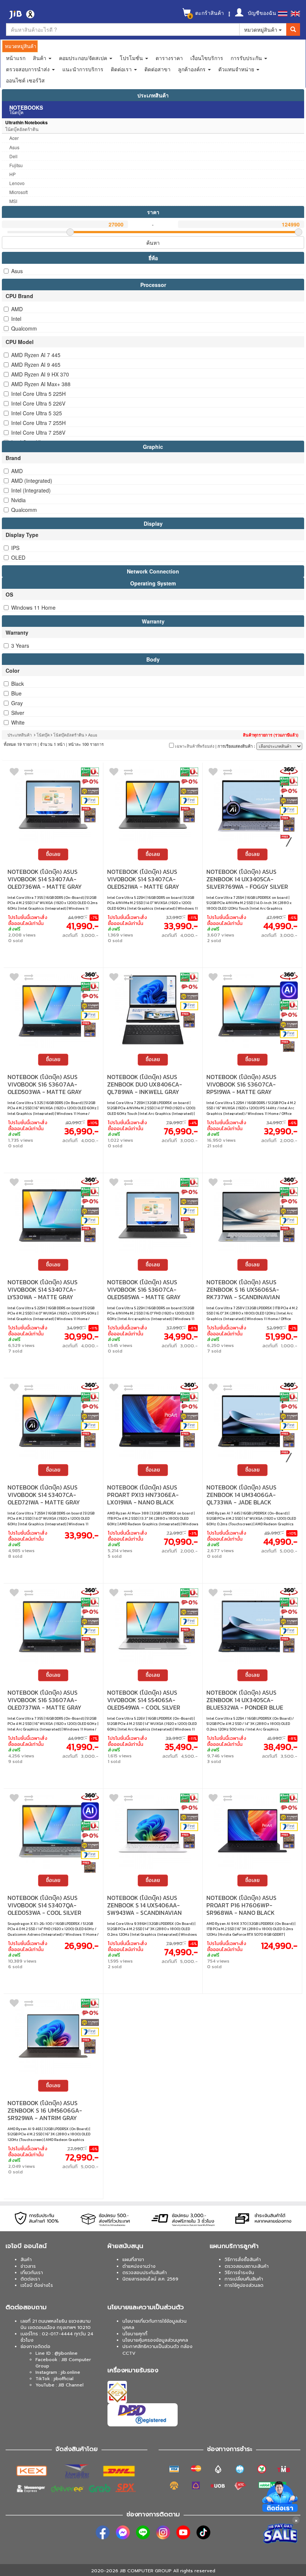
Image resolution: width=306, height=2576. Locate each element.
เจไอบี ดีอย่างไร (37, 2285)
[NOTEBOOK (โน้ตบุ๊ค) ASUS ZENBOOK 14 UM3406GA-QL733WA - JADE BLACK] (252, 1420)
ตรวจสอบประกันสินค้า (145, 2273)
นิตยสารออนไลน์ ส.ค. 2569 (150, 2279)
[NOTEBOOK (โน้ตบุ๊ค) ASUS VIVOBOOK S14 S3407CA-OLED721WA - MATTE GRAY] (53, 1420)
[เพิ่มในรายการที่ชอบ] (14, 773)
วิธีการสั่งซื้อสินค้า (243, 2260)
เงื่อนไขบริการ (207, 58)
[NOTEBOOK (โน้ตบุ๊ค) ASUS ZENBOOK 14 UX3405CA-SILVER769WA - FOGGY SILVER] (252, 805)
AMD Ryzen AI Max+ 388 (41, 384)
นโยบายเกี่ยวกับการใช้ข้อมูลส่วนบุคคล (154, 2324)
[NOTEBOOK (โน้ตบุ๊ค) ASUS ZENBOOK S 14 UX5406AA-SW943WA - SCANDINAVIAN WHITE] (153, 1831)
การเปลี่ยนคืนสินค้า (244, 2279)
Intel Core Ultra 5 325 (37, 413)
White (18, 722)
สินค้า (26, 2260)
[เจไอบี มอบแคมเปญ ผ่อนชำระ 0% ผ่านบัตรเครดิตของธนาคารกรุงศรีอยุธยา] (90, 791)
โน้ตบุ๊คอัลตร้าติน (69, 735)
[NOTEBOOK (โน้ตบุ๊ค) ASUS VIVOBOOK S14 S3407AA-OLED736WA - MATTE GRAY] (53, 805)
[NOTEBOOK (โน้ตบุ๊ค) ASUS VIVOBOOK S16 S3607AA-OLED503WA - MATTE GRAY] (53, 1010)
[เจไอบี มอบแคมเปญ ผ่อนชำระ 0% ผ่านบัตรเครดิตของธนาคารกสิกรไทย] (90, 772)
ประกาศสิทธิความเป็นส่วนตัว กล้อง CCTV (157, 2350)
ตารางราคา (169, 58)
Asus (17, 271)
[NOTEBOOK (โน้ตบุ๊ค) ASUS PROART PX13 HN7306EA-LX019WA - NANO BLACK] (153, 1420)
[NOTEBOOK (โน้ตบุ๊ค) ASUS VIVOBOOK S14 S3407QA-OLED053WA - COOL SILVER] (53, 1831)
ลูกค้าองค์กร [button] (193, 69)
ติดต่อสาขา (157, 69)
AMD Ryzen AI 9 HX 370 (40, 374)
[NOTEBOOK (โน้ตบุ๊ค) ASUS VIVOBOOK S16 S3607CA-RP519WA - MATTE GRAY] (252, 1010)
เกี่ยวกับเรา (32, 2273)
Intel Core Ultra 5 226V (38, 403)
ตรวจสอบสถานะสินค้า (247, 2266)
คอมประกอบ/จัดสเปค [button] (84, 58)
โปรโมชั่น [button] (132, 58)
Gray (17, 703)
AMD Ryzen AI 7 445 (36, 355)
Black (18, 684)
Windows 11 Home (33, 607)
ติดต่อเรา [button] (122, 69)
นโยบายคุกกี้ (135, 2334)
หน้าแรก (16, 58)
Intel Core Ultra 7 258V (38, 432)
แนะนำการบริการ (83, 69)
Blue (16, 693)
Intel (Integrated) (31, 490)
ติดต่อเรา (30, 2279)
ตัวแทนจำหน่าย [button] (237, 69)
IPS (15, 548)
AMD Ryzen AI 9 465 (36, 365)
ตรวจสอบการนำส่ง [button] (29, 69)
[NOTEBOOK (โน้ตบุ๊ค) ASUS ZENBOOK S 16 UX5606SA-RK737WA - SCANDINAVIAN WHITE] (252, 1215)
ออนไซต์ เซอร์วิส (25, 80)
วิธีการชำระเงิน (239, 2273)
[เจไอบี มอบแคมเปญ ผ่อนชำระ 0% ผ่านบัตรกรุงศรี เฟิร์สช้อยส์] (90, 801)
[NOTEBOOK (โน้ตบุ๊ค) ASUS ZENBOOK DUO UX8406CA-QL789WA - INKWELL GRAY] (153, 1010)
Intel (16, 319)
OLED (18, 557)
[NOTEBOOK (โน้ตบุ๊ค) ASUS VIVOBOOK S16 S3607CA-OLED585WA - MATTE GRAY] (153, 1215)
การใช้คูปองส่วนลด (244, 2285)
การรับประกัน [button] (247, 58)
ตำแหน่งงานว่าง (139, 2266)
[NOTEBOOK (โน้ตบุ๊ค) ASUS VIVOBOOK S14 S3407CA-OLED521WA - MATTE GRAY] (153, 805)
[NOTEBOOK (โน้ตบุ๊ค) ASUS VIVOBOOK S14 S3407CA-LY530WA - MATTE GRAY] (53, 1215)
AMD (17, 309)
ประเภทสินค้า (153, 95)
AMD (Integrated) (32, 481)
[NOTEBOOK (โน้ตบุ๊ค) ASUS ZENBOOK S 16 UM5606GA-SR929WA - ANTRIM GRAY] (53, 2036)
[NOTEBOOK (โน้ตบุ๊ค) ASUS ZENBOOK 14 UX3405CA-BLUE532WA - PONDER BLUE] (252, 1625)
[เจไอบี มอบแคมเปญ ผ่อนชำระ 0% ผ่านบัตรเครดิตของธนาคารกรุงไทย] (90, 782)
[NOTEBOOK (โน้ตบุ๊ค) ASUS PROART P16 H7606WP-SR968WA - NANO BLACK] (252, 1831)
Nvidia (18, 500)
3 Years (20, 645)
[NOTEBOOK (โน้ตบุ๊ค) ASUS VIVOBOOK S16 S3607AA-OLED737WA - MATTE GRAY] (53, 1625)
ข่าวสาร (28, 2266)
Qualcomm (24, 328)
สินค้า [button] (40, 58)
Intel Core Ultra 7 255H (38, 423)
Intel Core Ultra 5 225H (38, 394)
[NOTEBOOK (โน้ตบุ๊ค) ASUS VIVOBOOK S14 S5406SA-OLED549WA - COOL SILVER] (153, 1625)
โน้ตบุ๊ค (43, 735)
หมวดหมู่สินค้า (261, 29)
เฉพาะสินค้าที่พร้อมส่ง (194, 746)
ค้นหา (153, 243)
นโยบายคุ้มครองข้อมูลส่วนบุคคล (155, 2340)
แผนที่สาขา (133, 2260)
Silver (18, 713)
